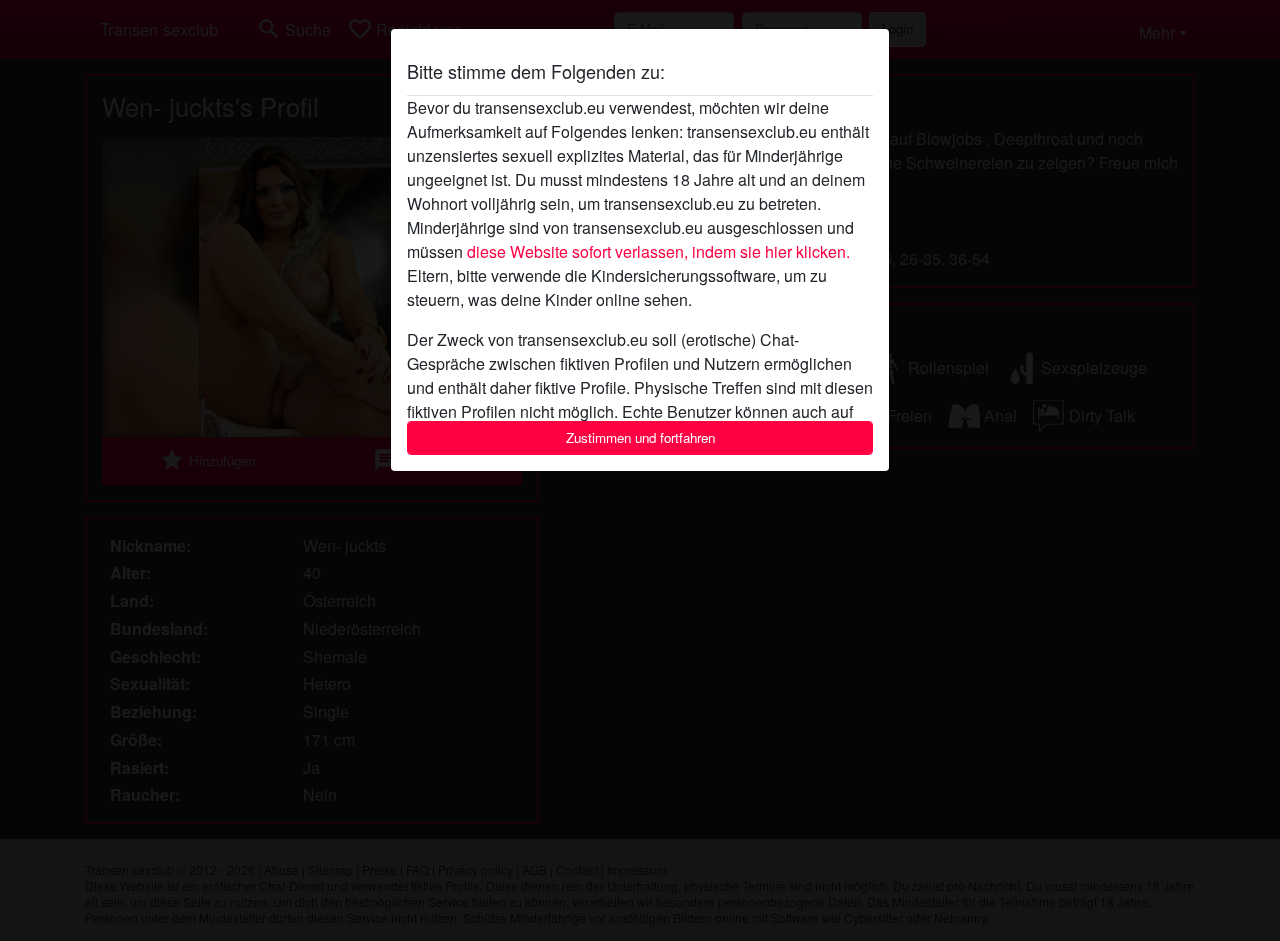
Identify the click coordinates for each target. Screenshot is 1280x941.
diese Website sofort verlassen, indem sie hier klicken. (658, 251)
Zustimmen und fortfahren (640, 437)
